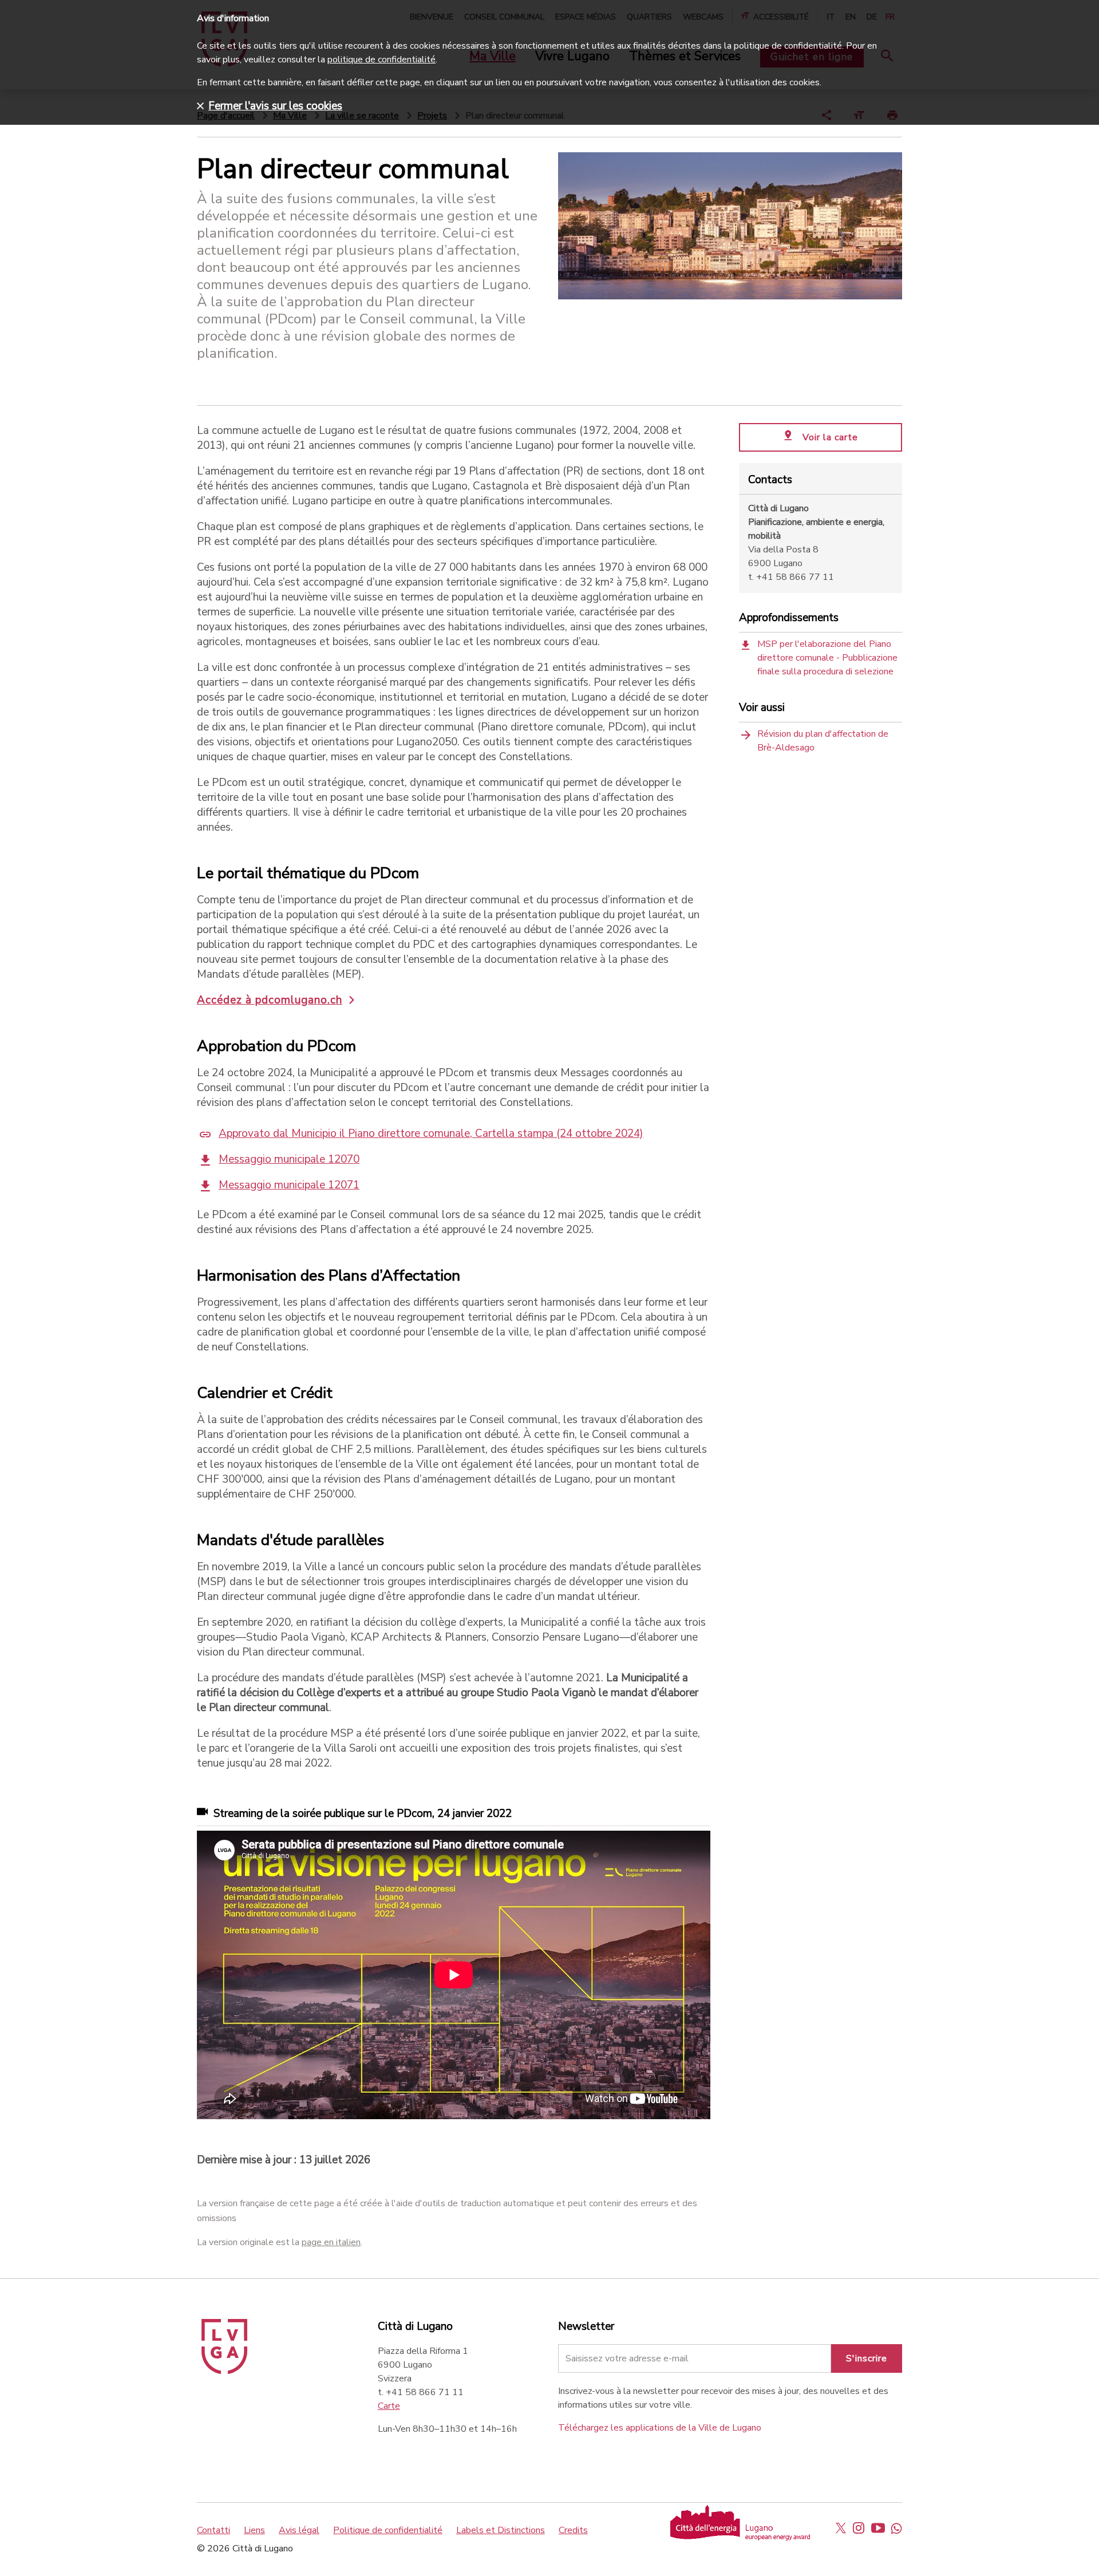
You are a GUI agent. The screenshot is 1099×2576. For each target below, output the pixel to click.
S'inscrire (867, 2358)
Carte (389, 2406)
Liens (254, 2530)
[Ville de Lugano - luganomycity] (841, 2528)
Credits (573, 2530)
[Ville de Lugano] (224, 2371)
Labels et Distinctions (501, 2530)
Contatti (214, 2530)
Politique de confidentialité (388, 2530)
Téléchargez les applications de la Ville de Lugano (660, 2428)
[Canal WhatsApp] (896, 2528)
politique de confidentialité (382, 60)
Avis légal (299, 2530)
